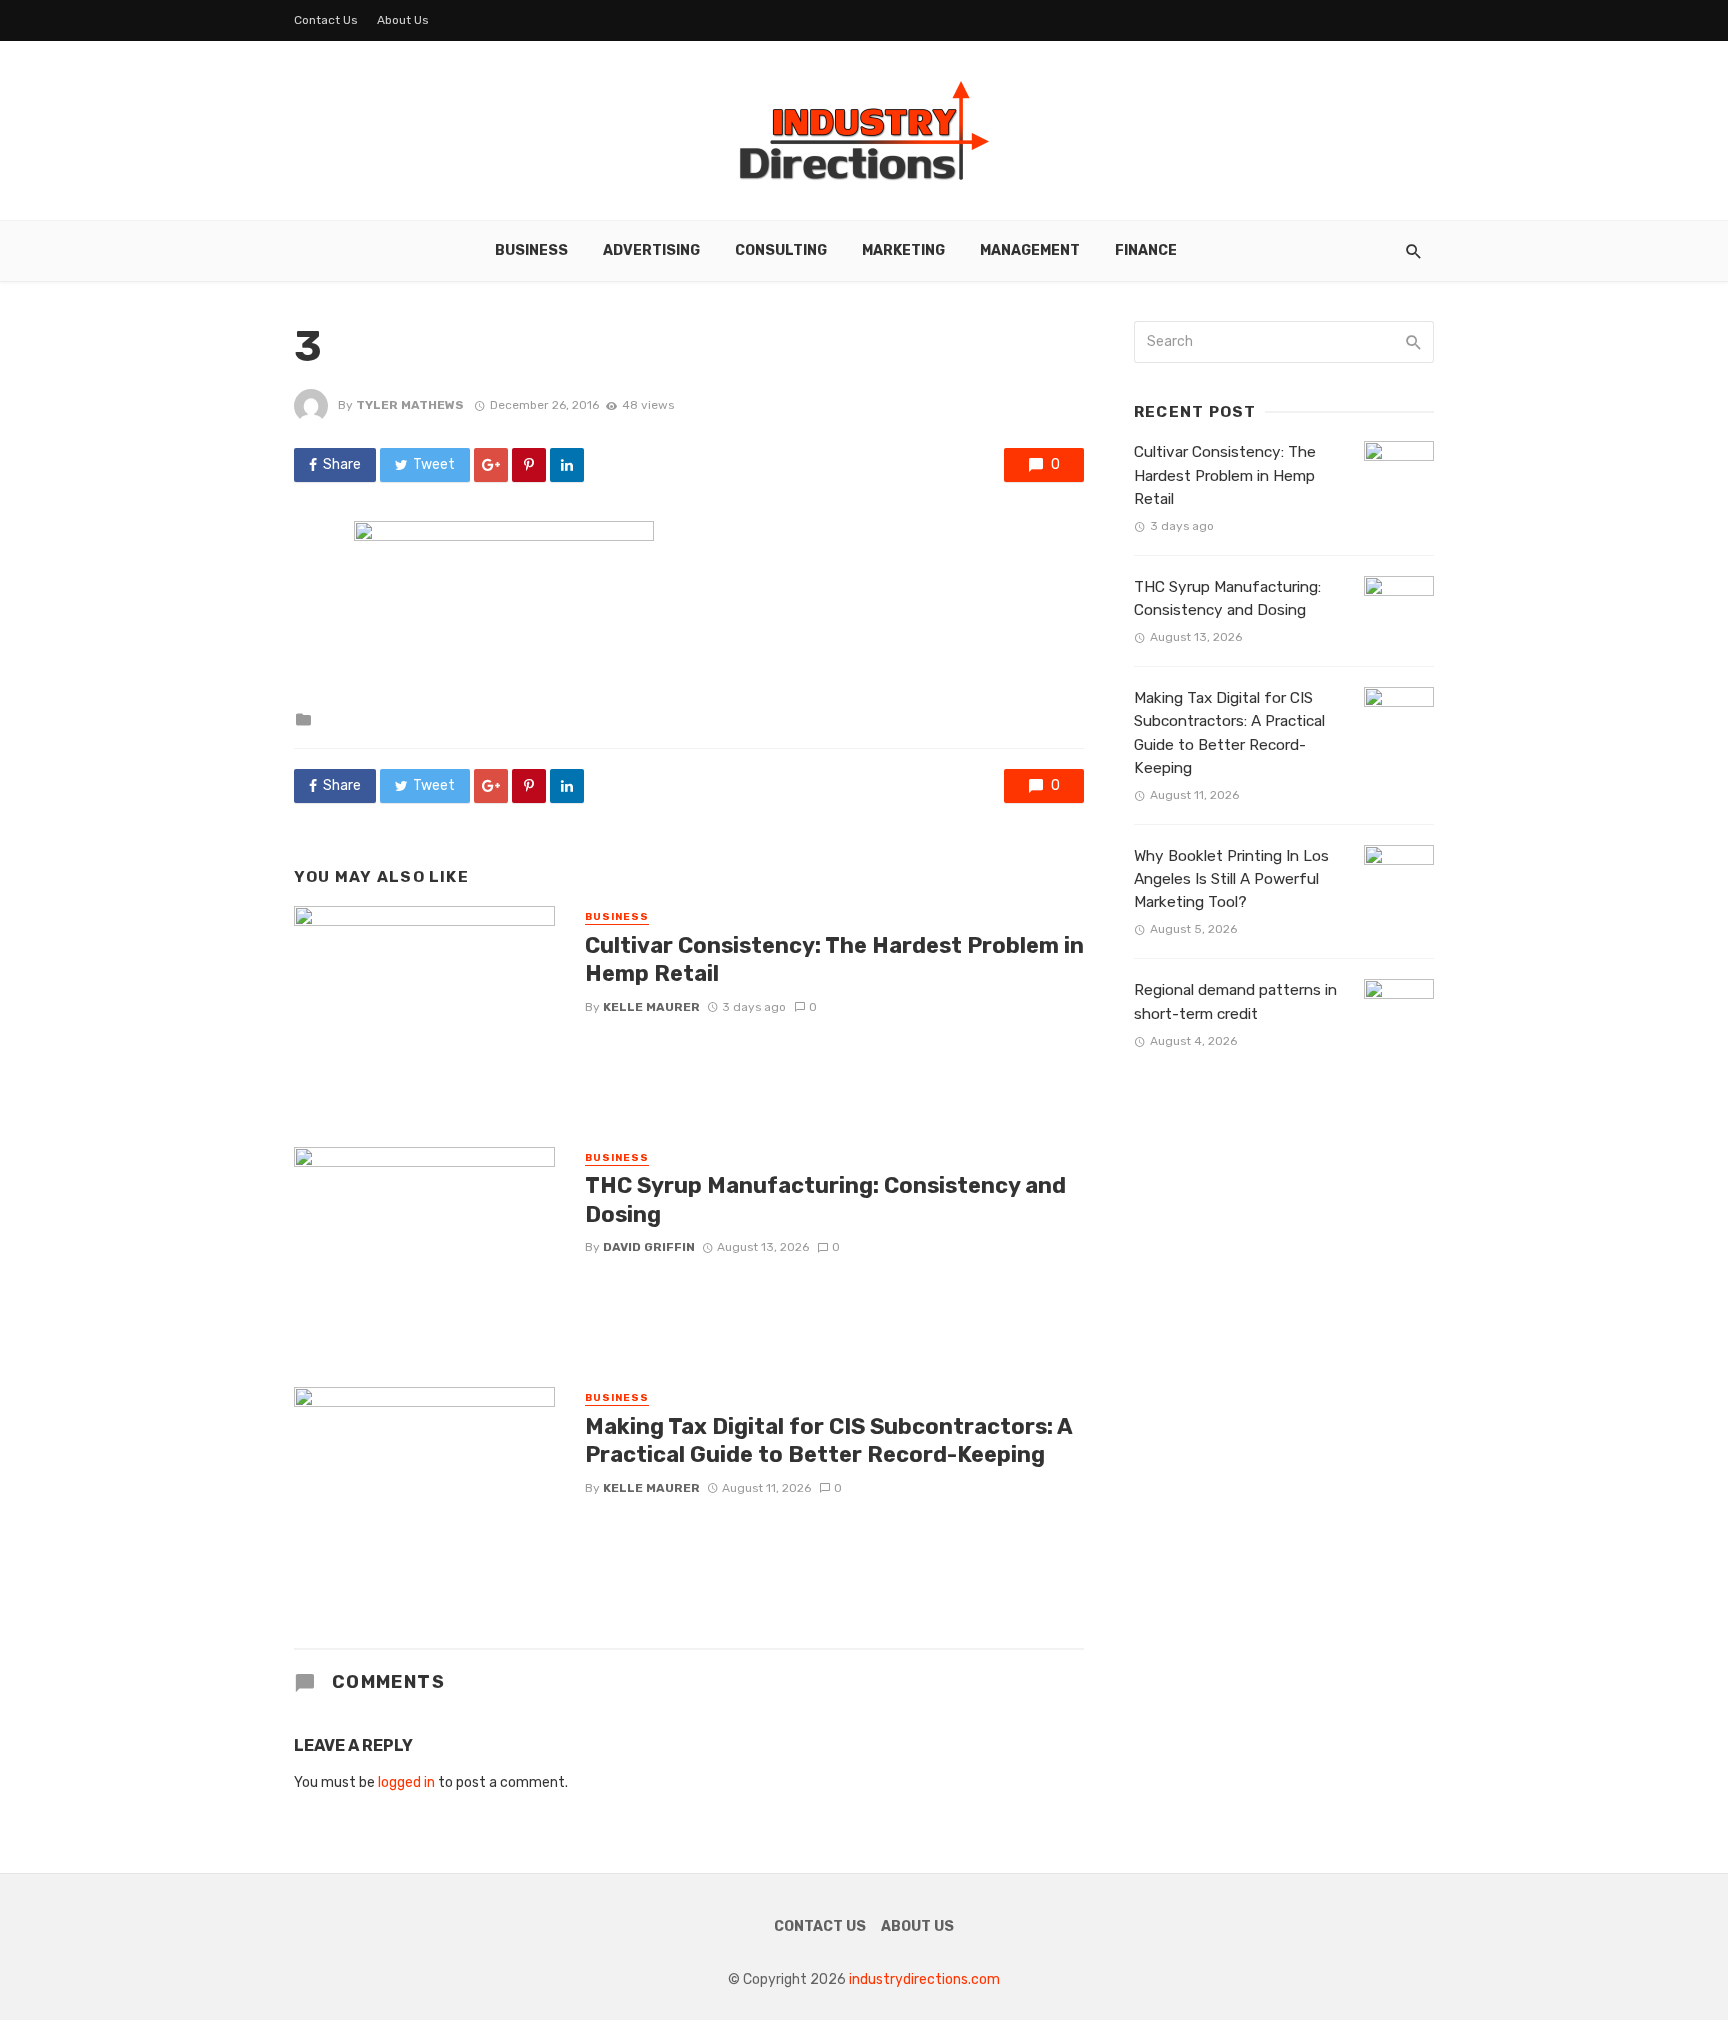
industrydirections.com (924, 1979)
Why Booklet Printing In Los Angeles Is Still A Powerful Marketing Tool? (1231, 879)
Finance (1146, 250)
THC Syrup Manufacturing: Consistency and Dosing (825, 1199)
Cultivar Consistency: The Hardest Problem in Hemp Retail (834, 959)
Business (531, 250)
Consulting (781, 250)
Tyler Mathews (410, 405)
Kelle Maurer (651, 1007)
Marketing (903, 250)
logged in (406, 1782)
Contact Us (326, 20)
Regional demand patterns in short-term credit (1235, 1001)
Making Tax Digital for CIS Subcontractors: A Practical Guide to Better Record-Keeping (828, 1440)
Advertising (651, 250)
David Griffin (649, 1247)
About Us (403, 20)
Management (1030, 250)
